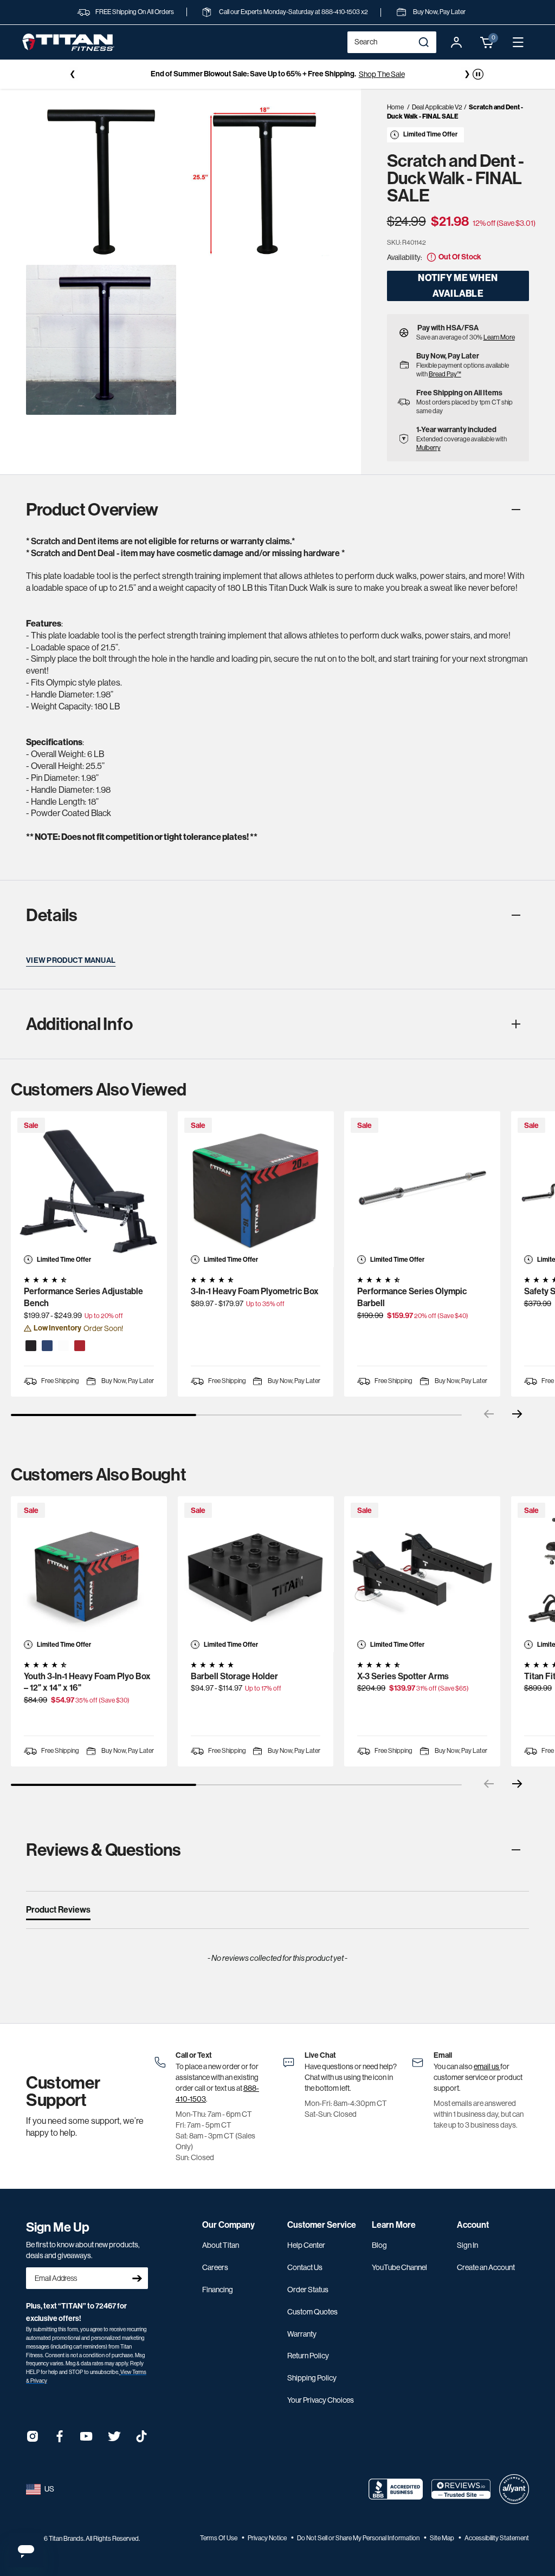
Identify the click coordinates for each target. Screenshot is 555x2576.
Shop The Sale (382, 74)
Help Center (306, 2245)
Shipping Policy (312, 2378)
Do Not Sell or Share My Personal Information (359, 2538)
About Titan (221, 2245)
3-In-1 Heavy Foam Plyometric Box (255, 1291)
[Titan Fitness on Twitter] (114, 2440)
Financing (218, 2290)
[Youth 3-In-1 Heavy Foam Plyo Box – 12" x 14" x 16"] (89, 1574)
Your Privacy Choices (321, 2400)
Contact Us (305, 2267)
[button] (487, 42)
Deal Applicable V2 (437, 107)
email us (487, 2066)
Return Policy (308, 2356)
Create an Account (486, 2267)
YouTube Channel (399, 2267)
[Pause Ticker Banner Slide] (478, 74)
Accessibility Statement (497, 2538)
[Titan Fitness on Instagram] (33, 2440)
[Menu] (518, 42)
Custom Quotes (312, 2312)
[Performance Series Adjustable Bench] (89, 1189)
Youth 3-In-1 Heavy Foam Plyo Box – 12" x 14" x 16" (87, 1682)
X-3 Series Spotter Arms (403, 1676)
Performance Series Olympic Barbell (412, 1297)
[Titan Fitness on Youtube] (87, 2440)
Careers (215, 2267)
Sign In (467, 2245)
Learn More (499, 337)
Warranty (302, 2334)
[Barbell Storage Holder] (256, 1574)
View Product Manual (71, 960)
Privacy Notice (268, 2538)
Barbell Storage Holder (234, 1676)
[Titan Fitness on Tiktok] (141, 2440)
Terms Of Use (219, 2538)
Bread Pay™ (445, 374)
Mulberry (428, 448)
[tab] (58, 1912)
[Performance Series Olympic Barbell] (422, 1189)
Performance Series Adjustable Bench (83, 1297)
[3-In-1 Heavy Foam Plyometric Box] (256, 1189)
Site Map (443, 2538)
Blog (379, 2245)
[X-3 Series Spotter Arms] (422, 1574)
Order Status (308, 2290)
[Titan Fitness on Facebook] (60, 2440)
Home (395, 107)
